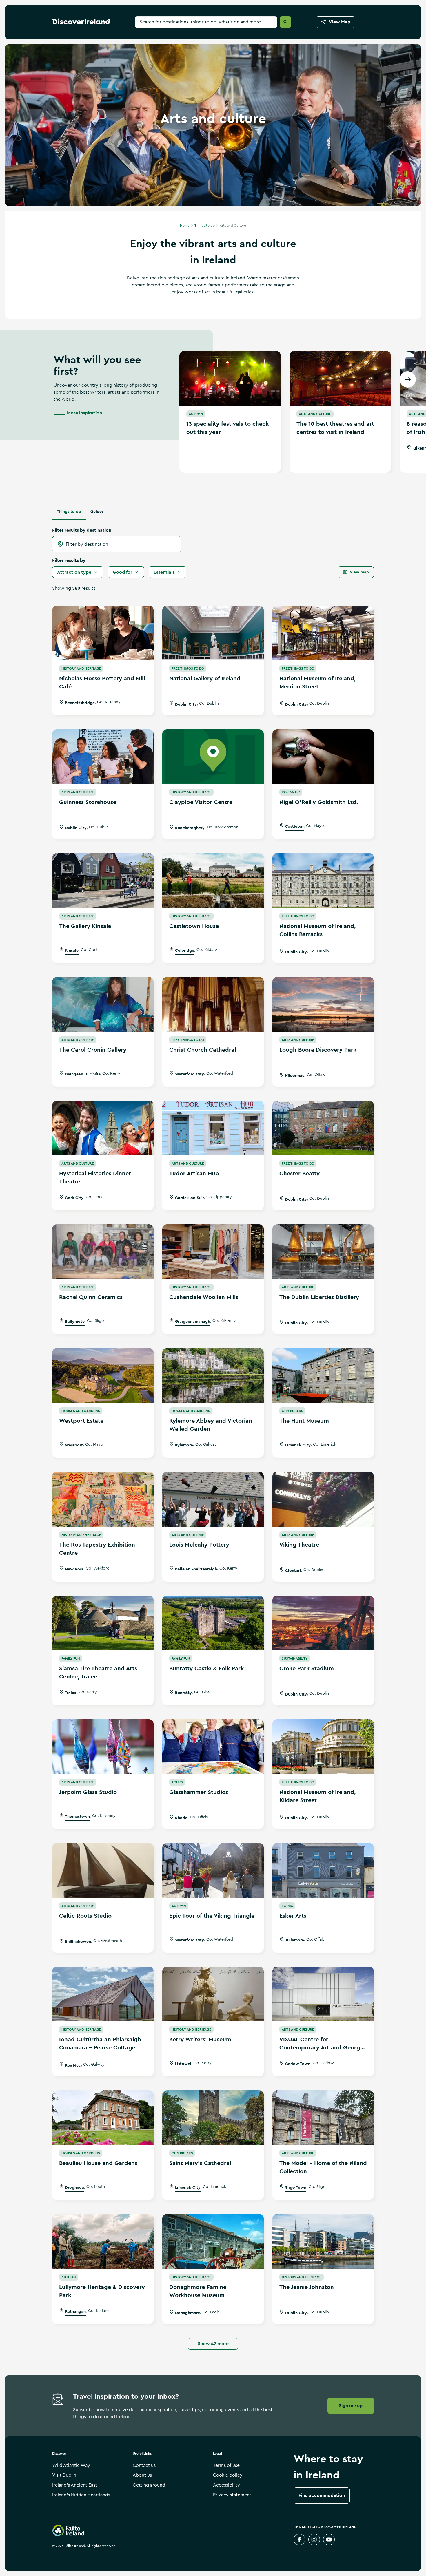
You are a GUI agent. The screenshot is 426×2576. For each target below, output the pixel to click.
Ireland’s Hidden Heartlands (81, 2495)
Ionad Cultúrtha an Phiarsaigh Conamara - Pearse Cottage (100, 2043)
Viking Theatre (299, 1545)
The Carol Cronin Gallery (93, 1050)
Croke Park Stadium (307, 1668)
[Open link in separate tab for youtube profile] (329, 2540)
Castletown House (194, 926)
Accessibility (226, 2485)
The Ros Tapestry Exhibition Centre (97, 1549)
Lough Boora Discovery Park (318, 1050)
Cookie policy (228, 2475)
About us (142, 2475)
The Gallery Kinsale (85, 926)
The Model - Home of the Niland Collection (323, 2167)
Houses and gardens (81, 1411)
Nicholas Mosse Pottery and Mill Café (102, 682)
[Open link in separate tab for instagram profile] (314, 2540)
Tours (177, 1782)
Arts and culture (315, 414)
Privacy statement (232, 2495)
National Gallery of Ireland (205, 678)
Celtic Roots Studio (85, 1916)
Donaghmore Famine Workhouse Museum (198, 2291)
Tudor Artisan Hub (194, 1173)
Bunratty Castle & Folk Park (206, 1668)
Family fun (71, 1658)
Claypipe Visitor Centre (201, 802)
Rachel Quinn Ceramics (91, 1297)
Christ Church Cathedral (203, 1050)
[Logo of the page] (81, 23)
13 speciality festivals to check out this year (227, 428)
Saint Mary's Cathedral (200, 2163)
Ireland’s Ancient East (75, 2485)
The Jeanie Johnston (307, 2287)
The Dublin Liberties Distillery (319, 1297)
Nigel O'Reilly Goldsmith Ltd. (319, 802)
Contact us (144, 2465)
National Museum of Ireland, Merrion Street (317, 682)
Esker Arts (293, 1916)
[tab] (69, 511)
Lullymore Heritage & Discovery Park (102, 2291)
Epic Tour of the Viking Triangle (212, 1916)
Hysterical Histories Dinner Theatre (95, 1177)
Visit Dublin (64, 2475)
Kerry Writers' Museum (200, 2039)
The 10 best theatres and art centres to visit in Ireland (335, 428)
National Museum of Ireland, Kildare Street (317, 1796)
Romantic (291, 792)
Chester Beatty (300, 1173)
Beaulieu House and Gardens (98, 2163)
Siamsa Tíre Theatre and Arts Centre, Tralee (98, 1672)
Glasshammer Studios (199, 1792)
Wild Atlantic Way (71, 2465)
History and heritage (81, 668)
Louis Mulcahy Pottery (199, 1545)
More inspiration (84, 413)
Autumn (196, 414)
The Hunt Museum (304, 1421)
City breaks (292, 1411)
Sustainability (295, 1658)
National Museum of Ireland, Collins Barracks (317, 930)
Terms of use (226, 2465)
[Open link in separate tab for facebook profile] (299, 2540)
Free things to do (188, 668)
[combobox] (117, 544)
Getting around (149, 2485)
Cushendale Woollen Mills (204, 1297)
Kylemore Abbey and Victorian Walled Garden (211, 1425)
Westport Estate (81, 1421)
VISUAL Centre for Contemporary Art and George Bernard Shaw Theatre (321, 2044)
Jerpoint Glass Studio (88, 1792)
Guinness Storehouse (88, 802)
